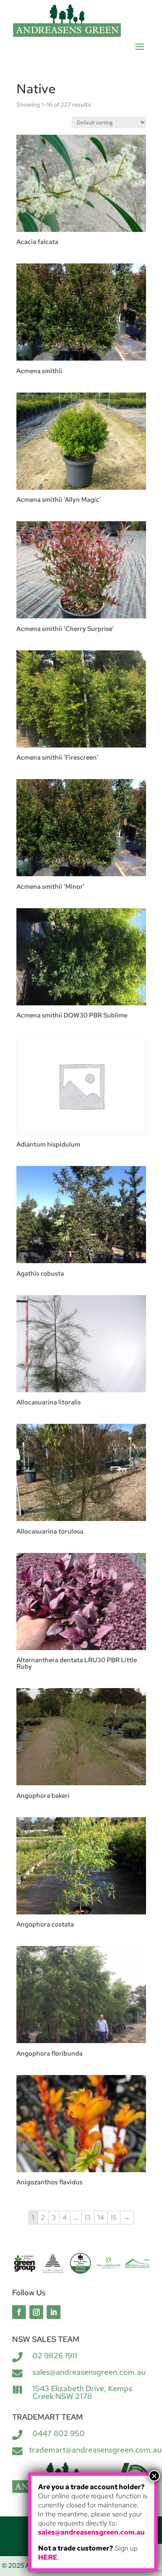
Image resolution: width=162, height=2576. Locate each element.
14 (101, 2218)
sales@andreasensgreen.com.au (89, 2372)
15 (114, 2218)
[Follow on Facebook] (19, 2312)
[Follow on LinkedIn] (54, 2312)
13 (88, 2218)
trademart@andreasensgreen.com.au (95, 2450)
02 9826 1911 (55, 2356)
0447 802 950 (59, 2433)
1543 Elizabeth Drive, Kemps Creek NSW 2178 (82, 2392)
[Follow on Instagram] (36, 2312)
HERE (48, 2557)
